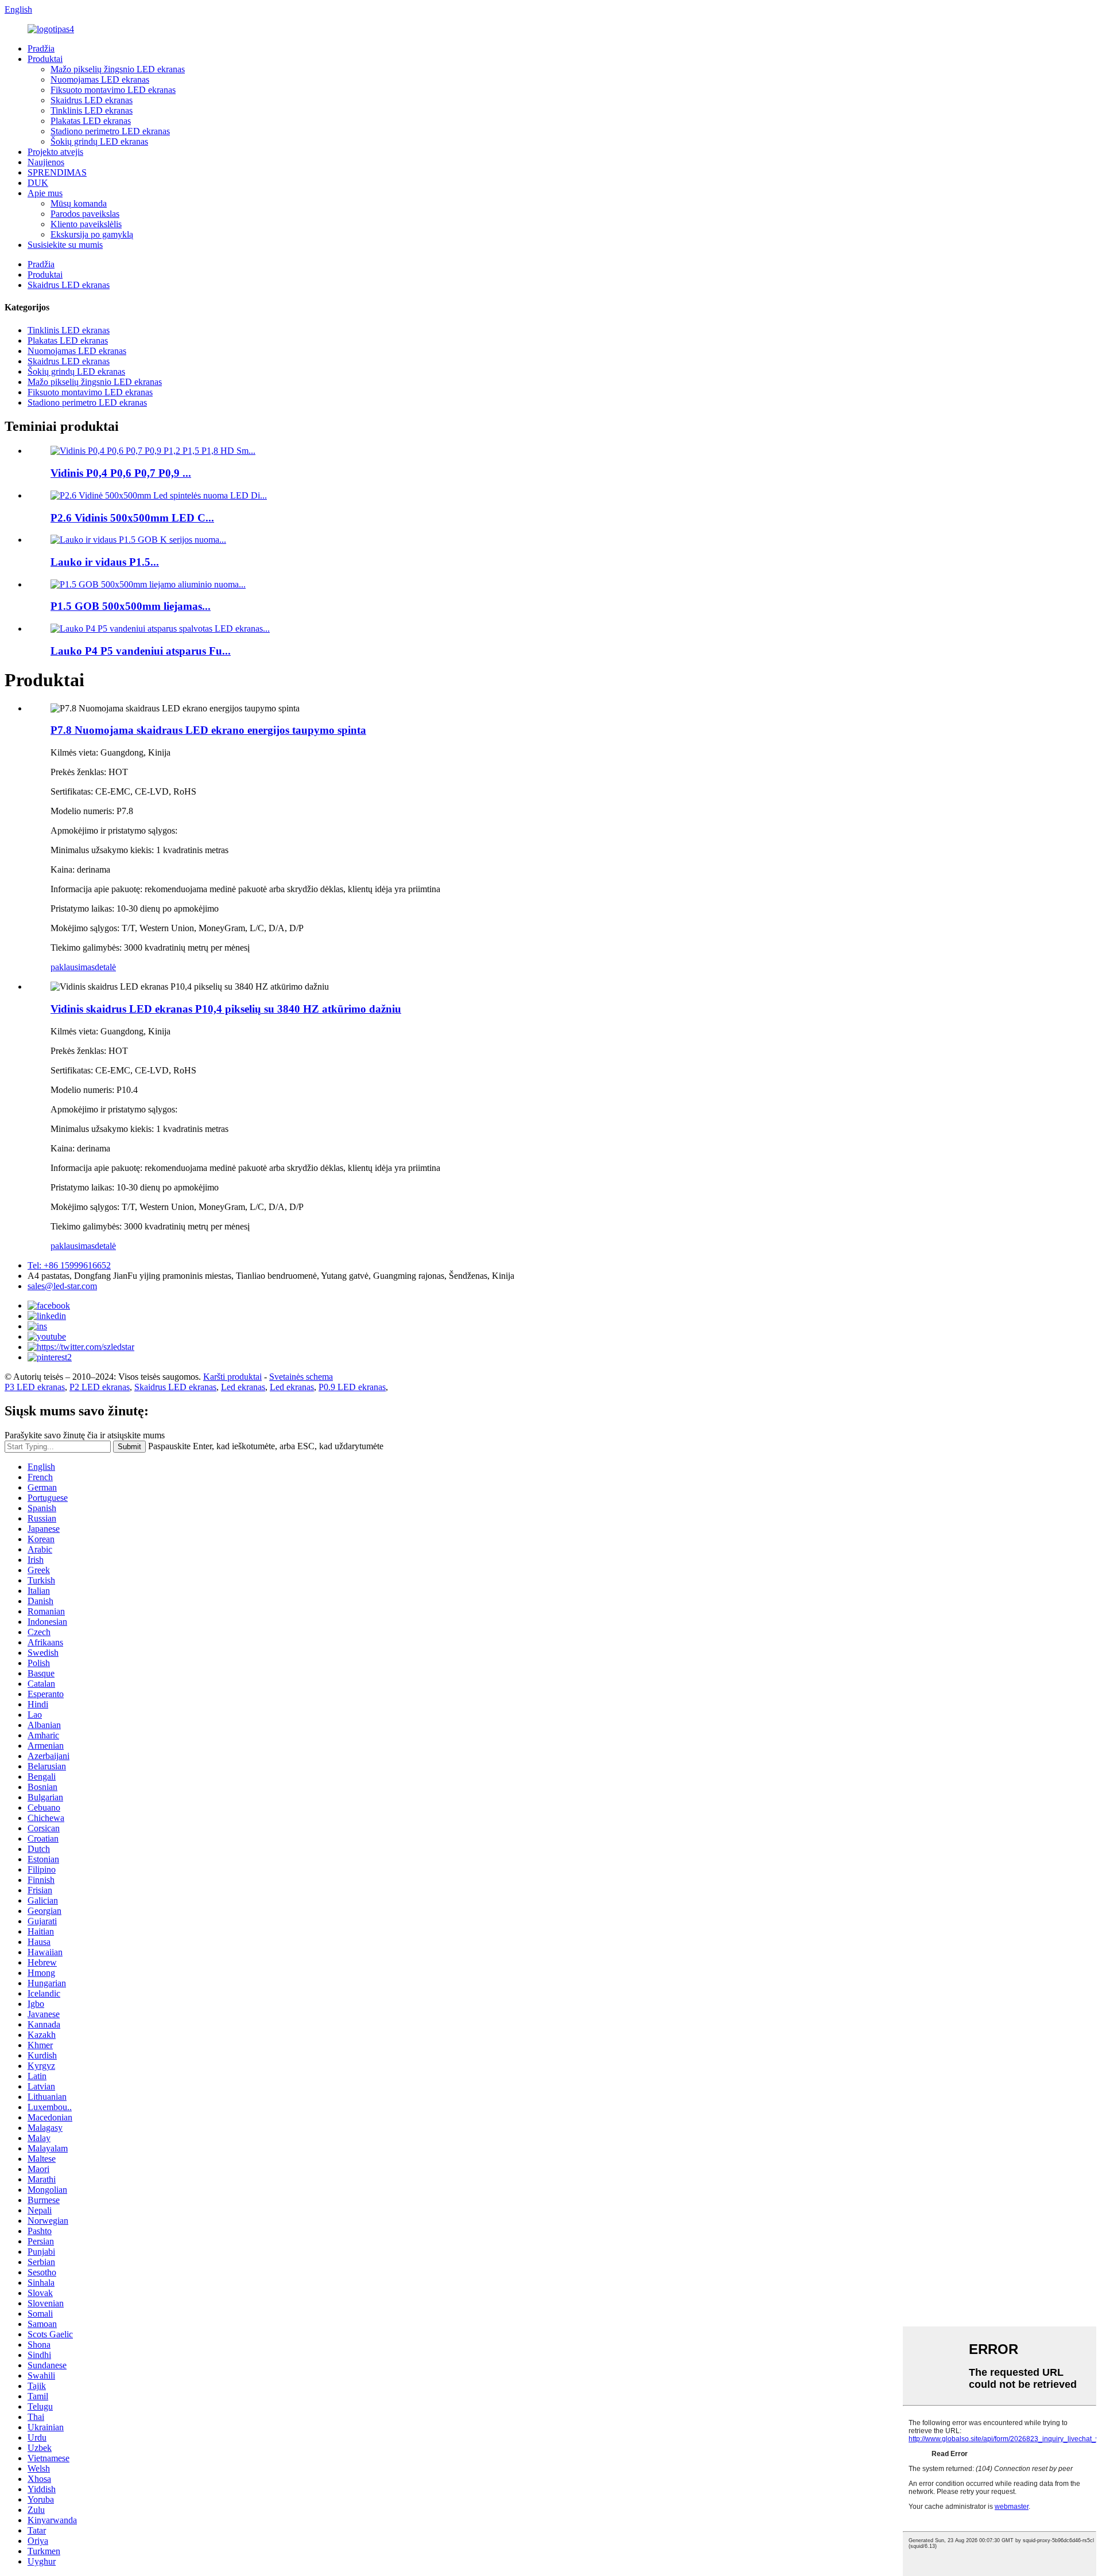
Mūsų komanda (79, 203)
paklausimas (73, 967)
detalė (105, 967)
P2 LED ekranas (100, 1387)
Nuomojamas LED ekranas (100, 79)
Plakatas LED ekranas (91, 121)
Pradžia (41, 48)
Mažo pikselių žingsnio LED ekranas (118, 69)
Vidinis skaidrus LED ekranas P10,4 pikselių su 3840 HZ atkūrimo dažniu (226, 1009)
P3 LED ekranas (35, 1387)
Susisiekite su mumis (65, 245)
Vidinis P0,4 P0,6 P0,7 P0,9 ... (121, 473)
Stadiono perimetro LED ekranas (110, 131)
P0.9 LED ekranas (352, 1387)
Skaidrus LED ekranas (92, 100)
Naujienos (46, 162)
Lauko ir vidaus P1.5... (105, 562)
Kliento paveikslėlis (86, 224)
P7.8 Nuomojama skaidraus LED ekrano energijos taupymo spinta (208, 730)
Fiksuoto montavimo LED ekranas (113, 90)
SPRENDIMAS (57, 172)
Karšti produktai (232, 1377)
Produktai (45, 59)
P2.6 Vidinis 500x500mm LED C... (132, 518)
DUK (38, 183)
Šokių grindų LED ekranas (99, 141)
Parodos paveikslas (85, 214)
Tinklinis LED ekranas (92, 110)
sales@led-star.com (62, 1286)
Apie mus (45, 193)
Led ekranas (243, 1387)
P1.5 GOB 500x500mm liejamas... (131, 606)
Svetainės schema (301, 1377)
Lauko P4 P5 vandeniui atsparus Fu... (141, 651)
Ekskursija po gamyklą (92, 234)
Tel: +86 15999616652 (69, 1265)
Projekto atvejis (55, 152)
